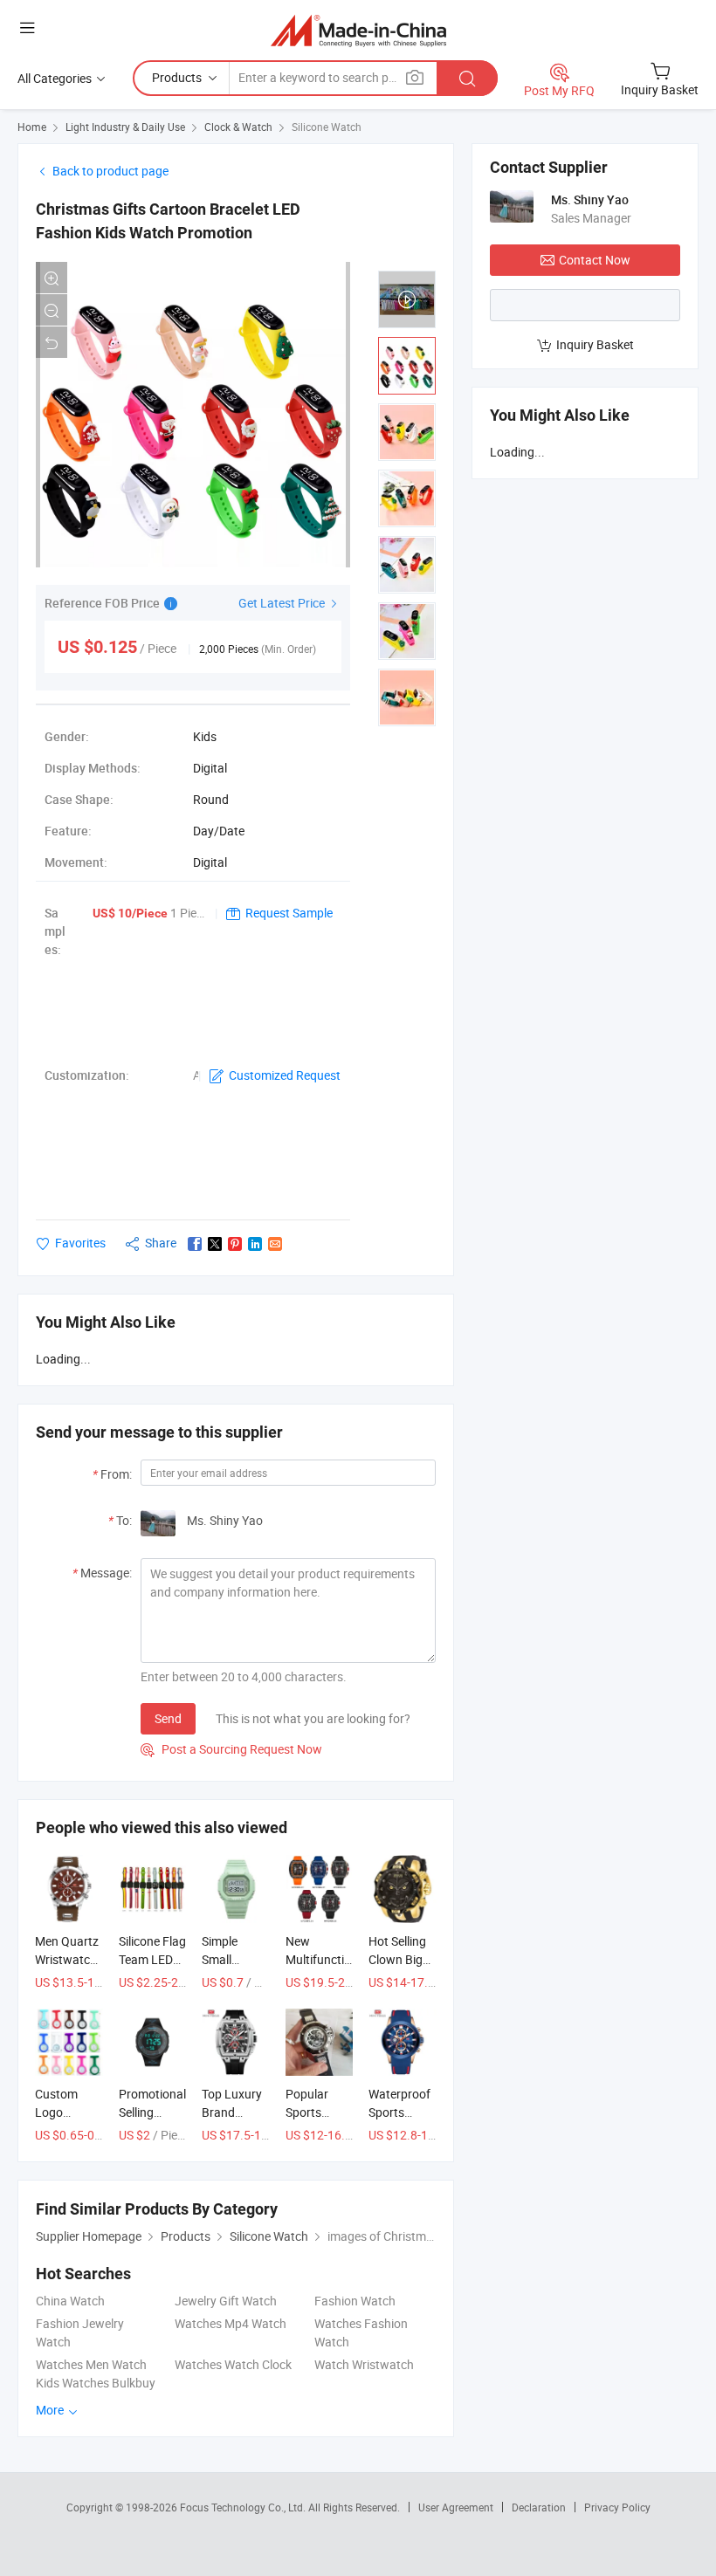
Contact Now (595, 260)
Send (168, 1718)
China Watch (70, 2301)
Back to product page (110, 171)
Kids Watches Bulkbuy (96, 2383)
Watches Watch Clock (233, 2364)
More (51, 2410)
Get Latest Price (283, 603)
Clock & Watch (238, 127)
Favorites (80, 1243)
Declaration (539, 2507)
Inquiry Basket (595, 344)
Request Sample (289, 913)
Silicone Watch (327, 127)
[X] (215, 1244)
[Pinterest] (235, 1244)
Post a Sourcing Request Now (231, 1749)
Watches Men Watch (91, 2364)
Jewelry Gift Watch (226, 2301)
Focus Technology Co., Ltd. (244, 2507)
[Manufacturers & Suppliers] (358, 30)
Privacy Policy (617, 2507)
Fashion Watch (355, 2301)
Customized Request (285, 1075)
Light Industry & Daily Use (125, 127)
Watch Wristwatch (364, 2364)
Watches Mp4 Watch (231, 2323)
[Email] (275, 1244)
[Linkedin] (255, 1244)
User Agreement (456, 2507)
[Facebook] (195, 1244)
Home (32, 127)
